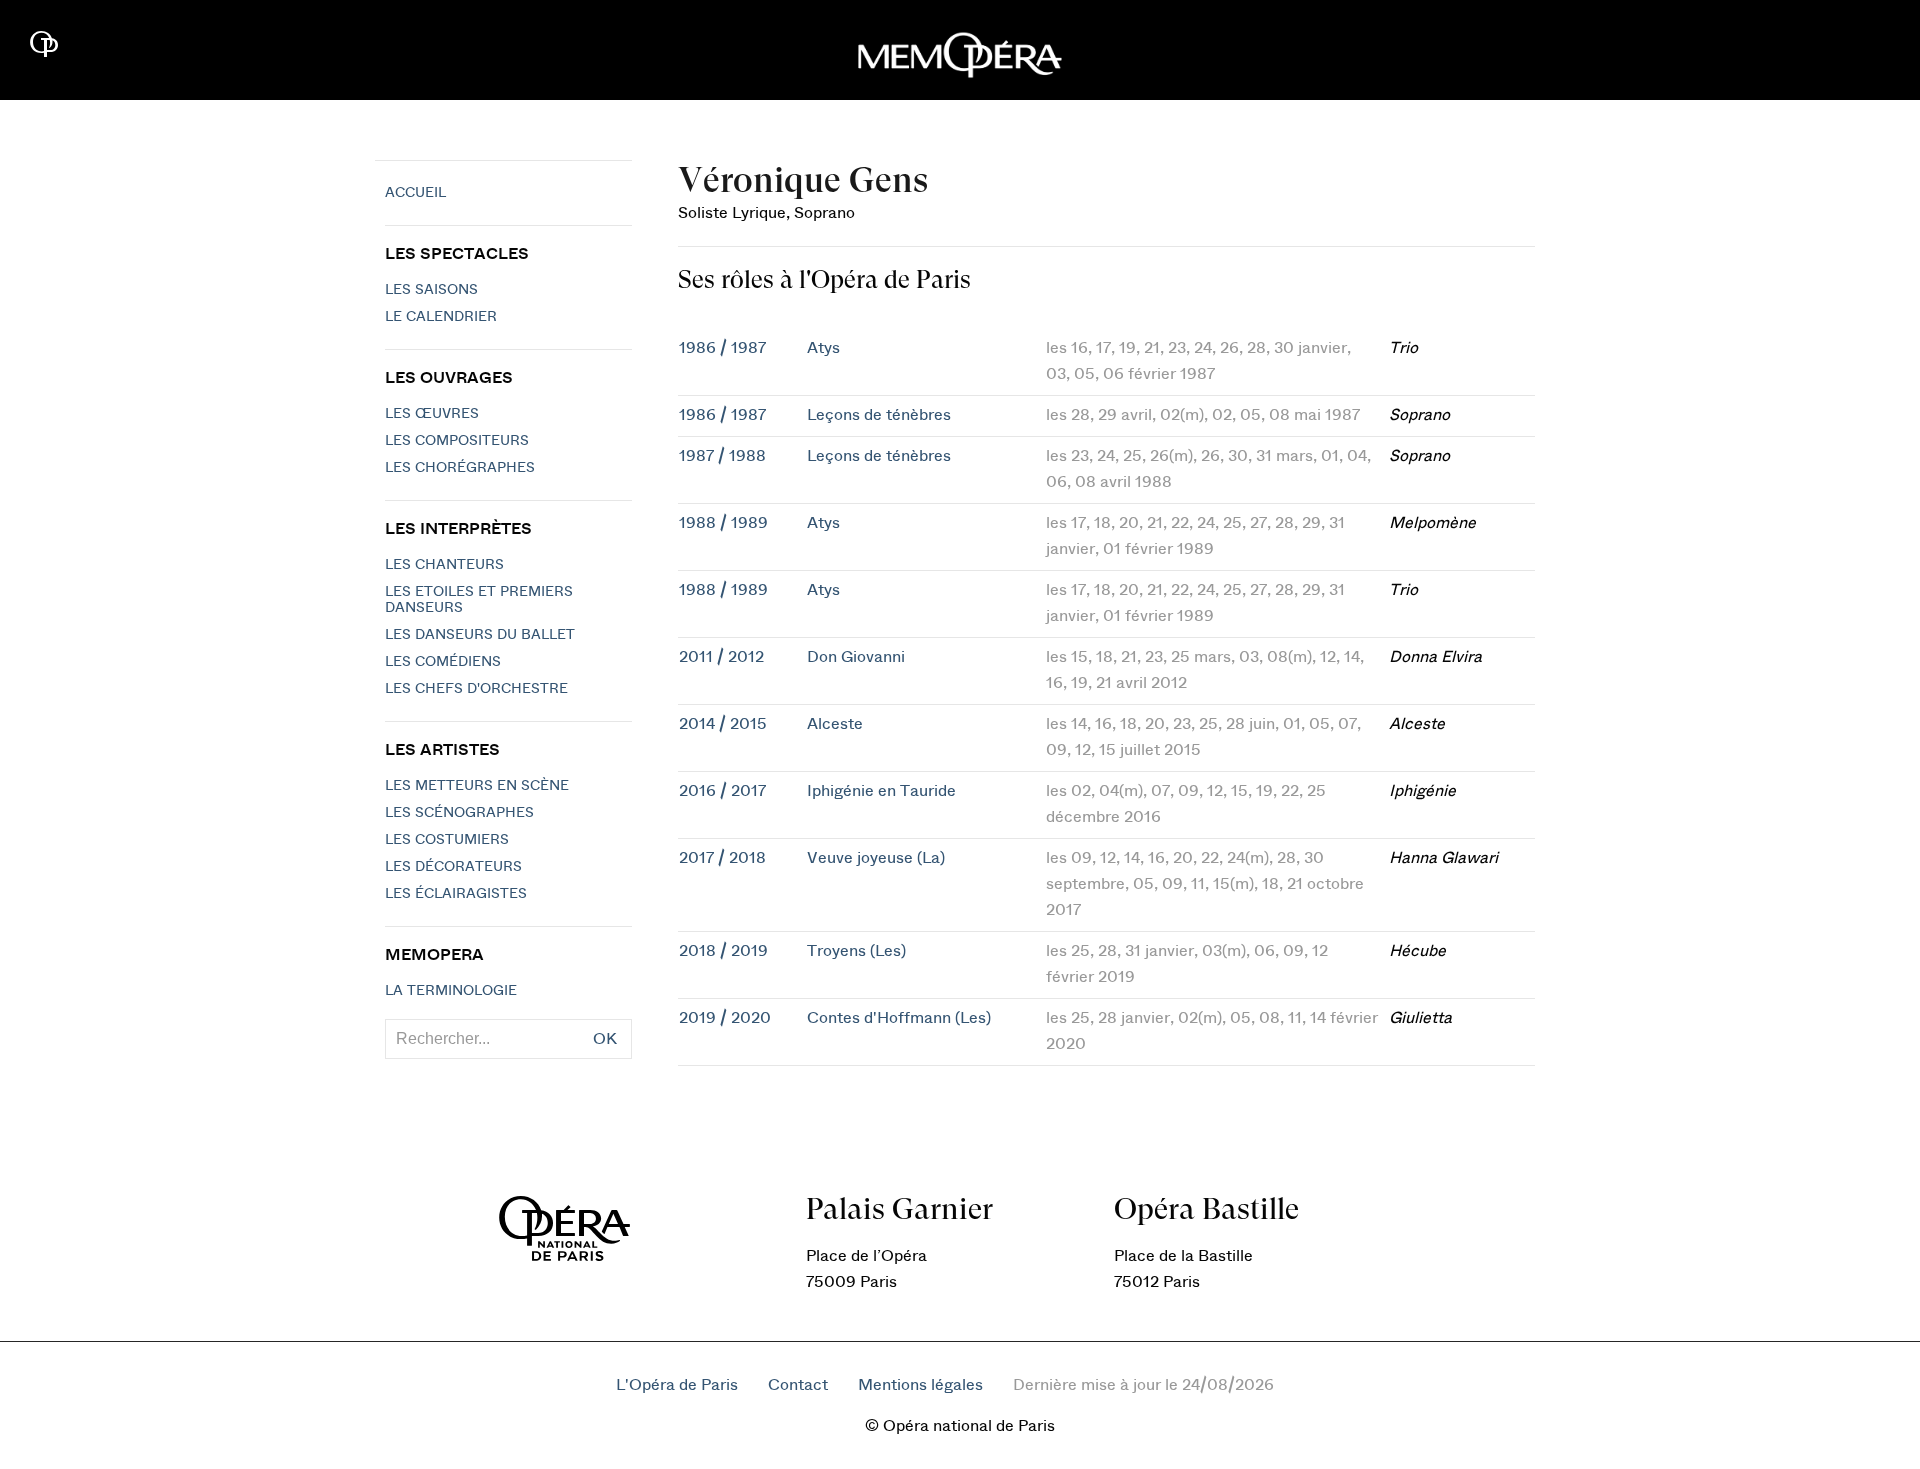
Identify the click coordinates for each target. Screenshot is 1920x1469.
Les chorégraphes (460, 468)
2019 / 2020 (725, 1018)
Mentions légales (920, 1385)
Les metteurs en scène (477, 786)
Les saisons (431, 290)
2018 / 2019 (723, 951)
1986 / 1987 (722, 348)
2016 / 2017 (722, 791)
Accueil (415, 193)
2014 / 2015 (723, 724)
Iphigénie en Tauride (881, 791)
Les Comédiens (443, 662)
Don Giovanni (856, 657)
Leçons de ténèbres (879, 415)
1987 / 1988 (722, 456)
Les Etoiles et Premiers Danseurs (479, 600)
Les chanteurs (444, 565)
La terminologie (451, 991)
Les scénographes (459, 813)
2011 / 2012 (721, 657)
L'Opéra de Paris (677, 1385)
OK (605, 1039)
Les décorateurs (453, 867)
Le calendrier (441, 317)
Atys (823, 348)
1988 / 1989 (723, 523)
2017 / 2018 (722, 858)
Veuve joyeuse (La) (876, 858)
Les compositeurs (457, 441)
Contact (798, 1385)
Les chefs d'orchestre (476, 689)
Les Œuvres (432, 414)
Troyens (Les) (856, 951)
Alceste (835, 724)
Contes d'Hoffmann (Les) (899, 1018)
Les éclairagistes (456, 894)
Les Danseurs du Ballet (480, 635)
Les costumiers (447, 840)
